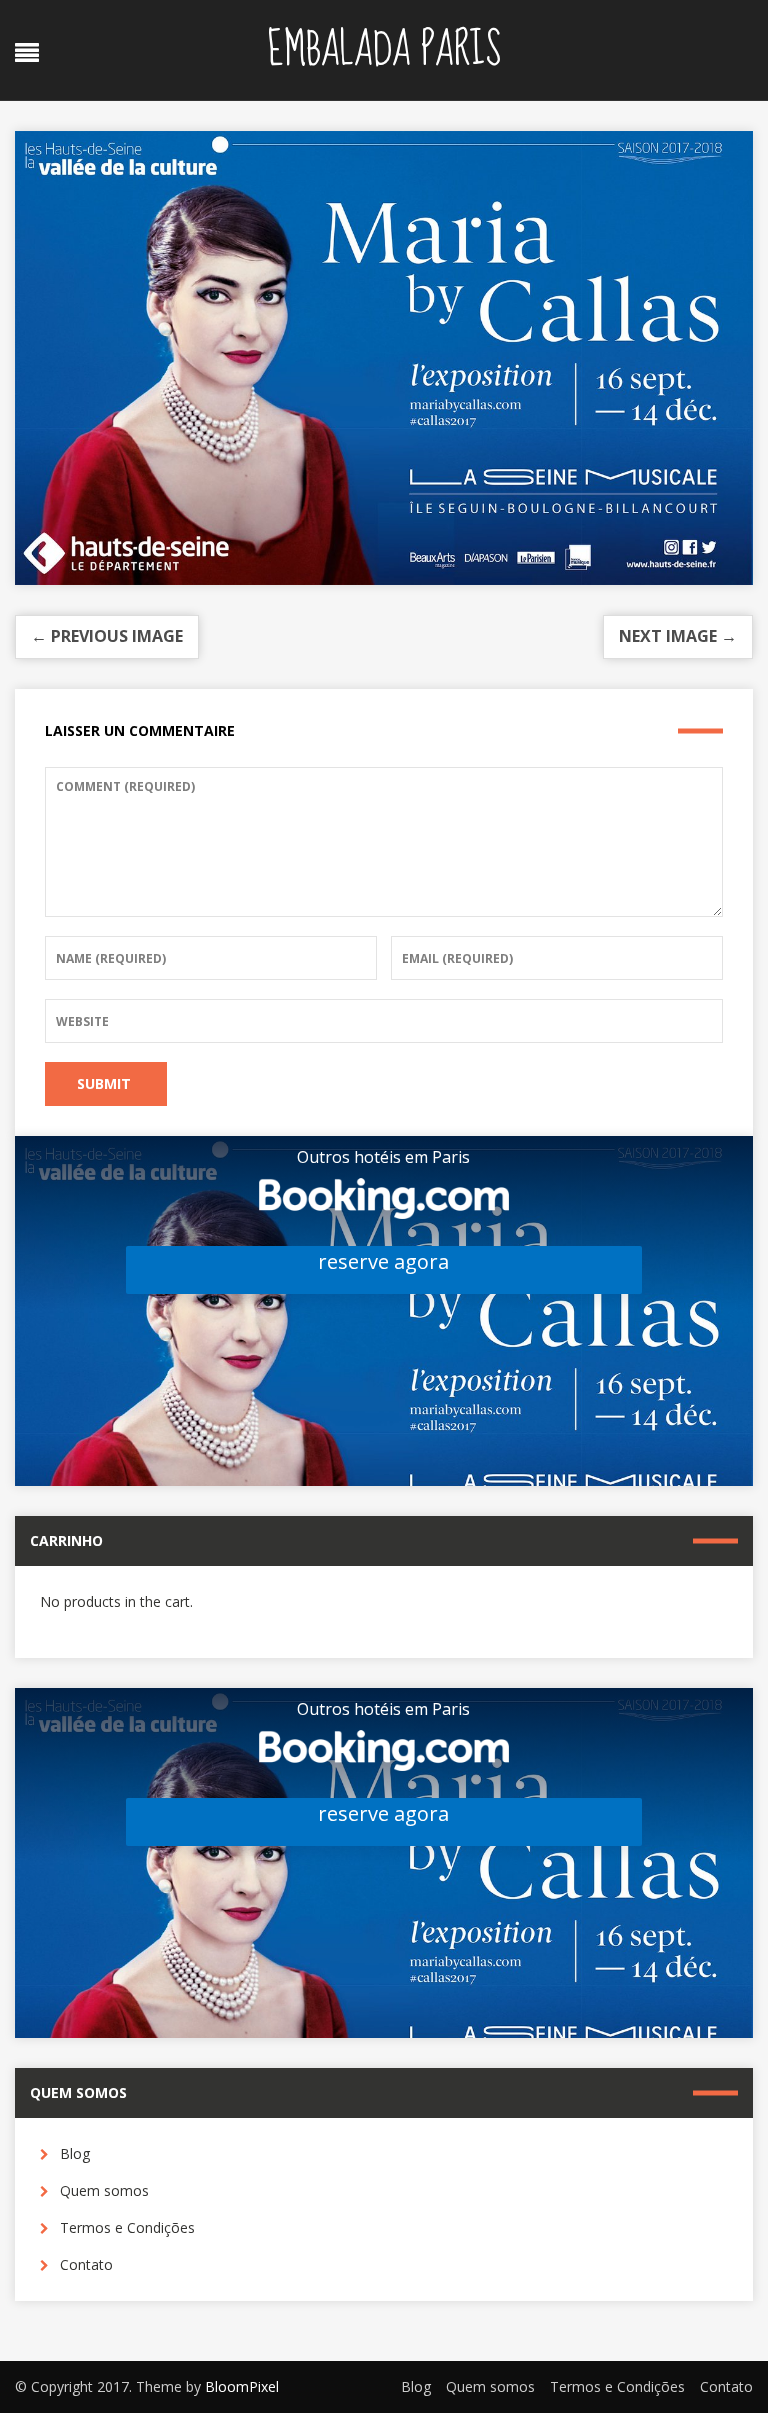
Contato (86, 2264)
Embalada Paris (384, 50)
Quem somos (104, 2190)
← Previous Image (107, 636)
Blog (75, 2153)
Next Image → (678, 636)
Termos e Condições (127, 2227)
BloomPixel (242, 2386)
